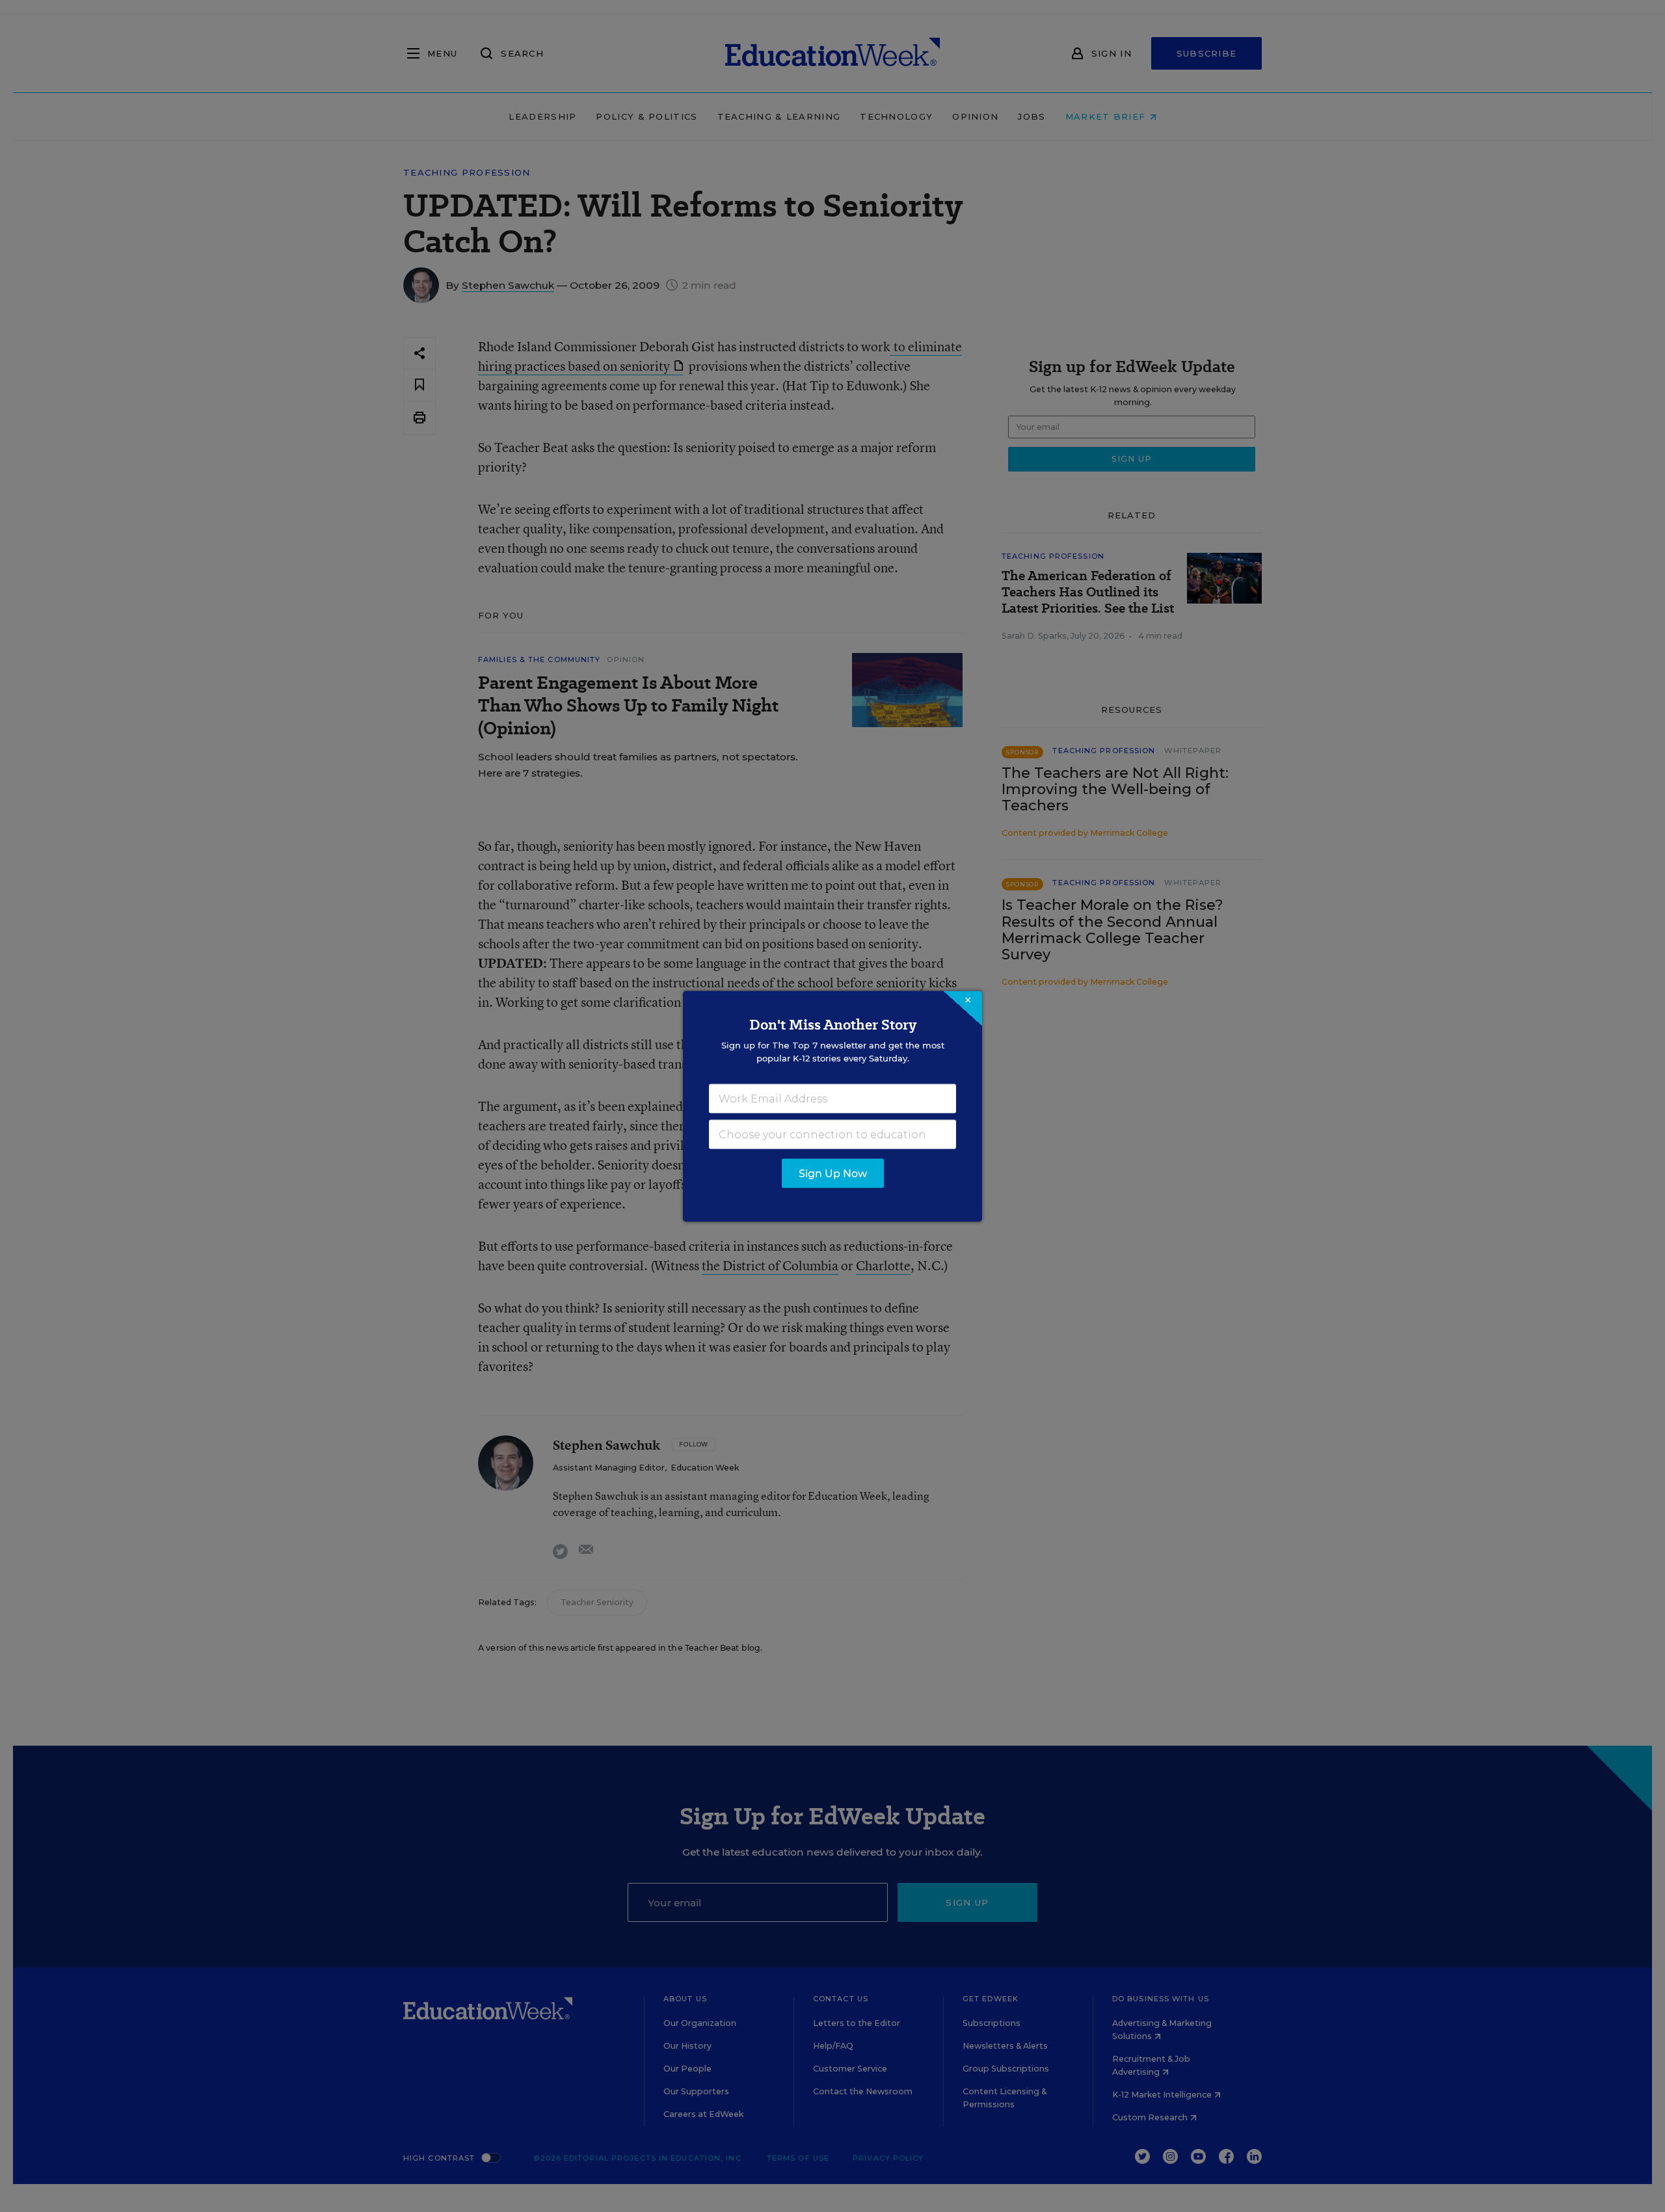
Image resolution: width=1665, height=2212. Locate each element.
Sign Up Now (833, 1173)
